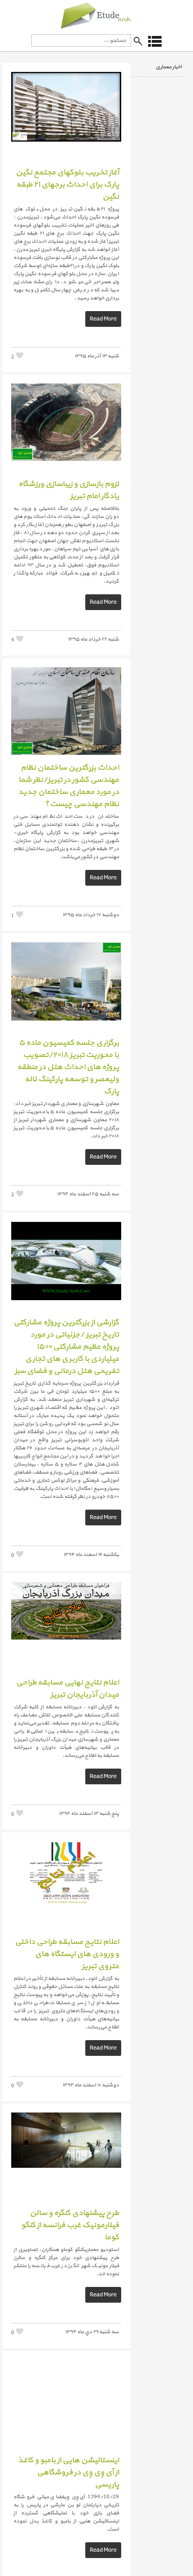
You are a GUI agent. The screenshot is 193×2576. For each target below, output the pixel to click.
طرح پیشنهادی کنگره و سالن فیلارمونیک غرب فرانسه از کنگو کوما (70, 2225)
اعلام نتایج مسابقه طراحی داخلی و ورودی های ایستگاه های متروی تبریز (67, 1954)
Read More (103, 319)
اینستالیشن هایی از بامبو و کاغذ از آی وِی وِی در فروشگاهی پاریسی (68, 2472)
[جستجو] (138, 41)
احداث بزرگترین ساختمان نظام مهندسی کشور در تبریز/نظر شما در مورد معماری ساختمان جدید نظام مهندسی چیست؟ (68, 786)
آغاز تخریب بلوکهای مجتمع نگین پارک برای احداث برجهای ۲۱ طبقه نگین (67, 185)
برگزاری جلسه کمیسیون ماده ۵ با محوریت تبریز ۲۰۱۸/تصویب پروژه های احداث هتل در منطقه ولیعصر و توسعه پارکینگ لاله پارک (68, 1067)
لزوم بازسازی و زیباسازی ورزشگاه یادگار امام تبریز (69, 490)
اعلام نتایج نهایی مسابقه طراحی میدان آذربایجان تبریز (68, 1689)
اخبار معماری (169, 67)
